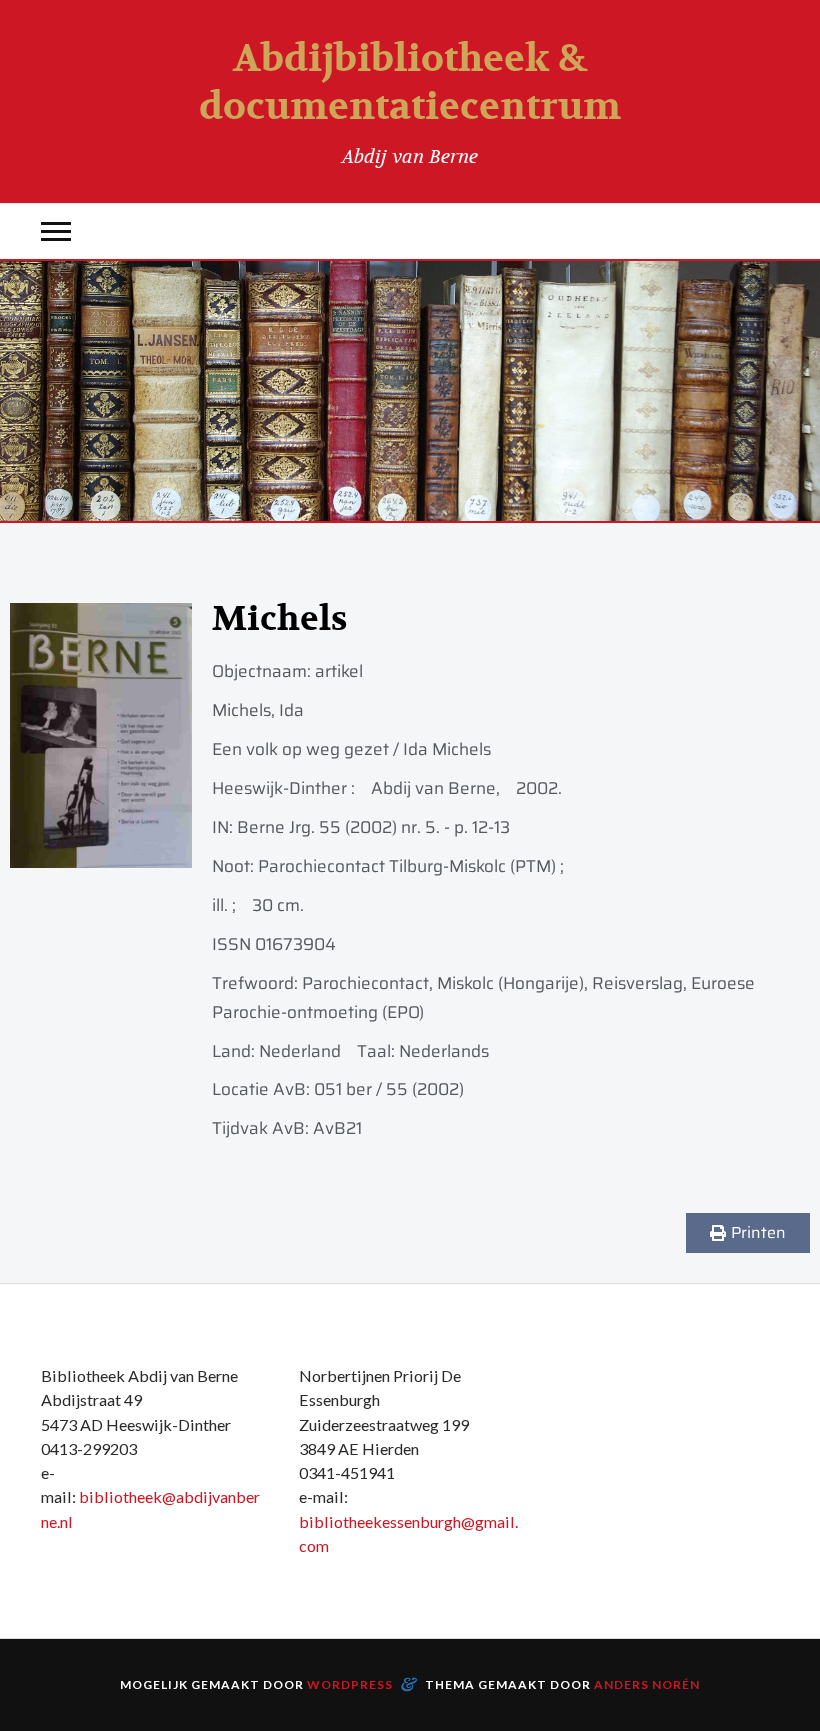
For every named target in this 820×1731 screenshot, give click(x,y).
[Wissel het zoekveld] (764, 231)
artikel (339, 671)
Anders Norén (647, 1684)
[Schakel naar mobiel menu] (56, 231)
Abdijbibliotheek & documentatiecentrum (410, 83)
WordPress (350, 1684)
